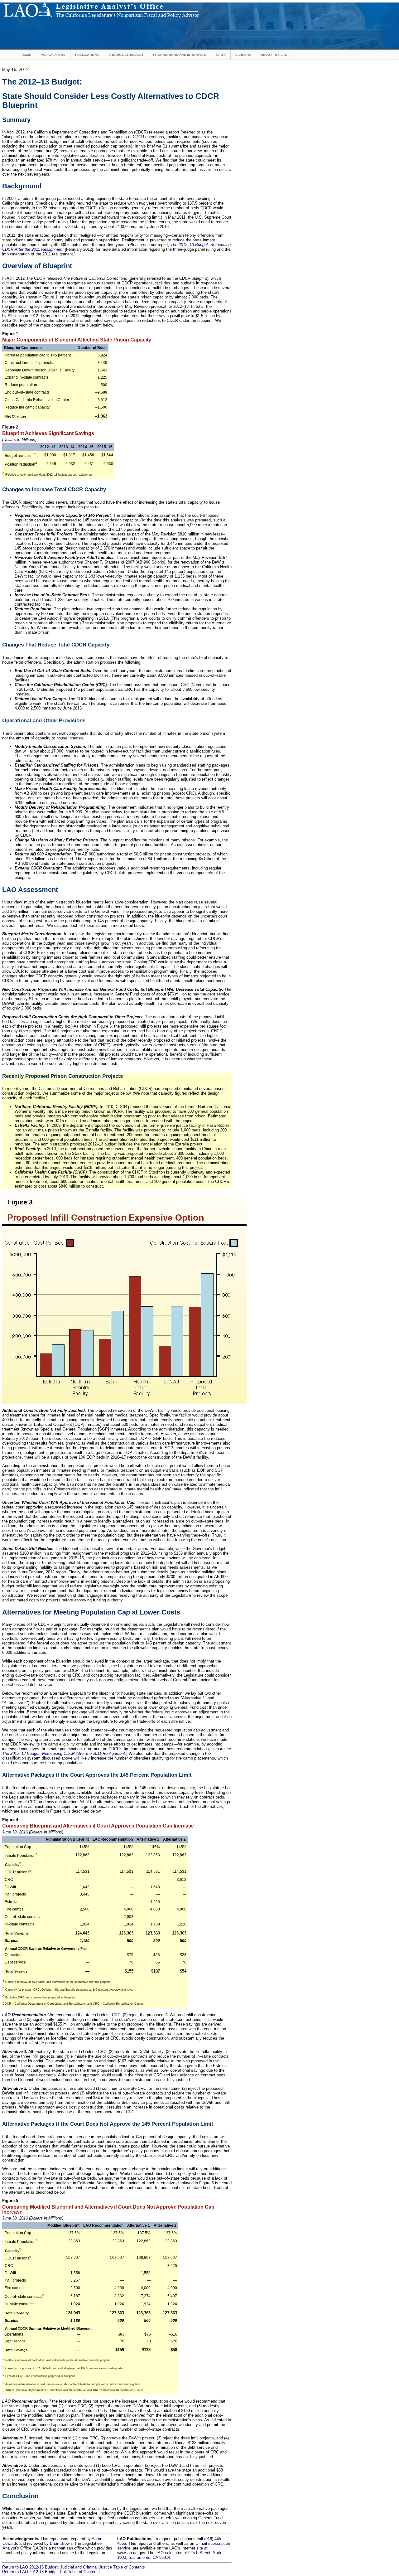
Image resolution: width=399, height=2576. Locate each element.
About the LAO (274, 55)
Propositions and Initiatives (180, 55)
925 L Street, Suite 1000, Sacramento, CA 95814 (170, 2555)
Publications (87, 55)
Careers (243, 55)
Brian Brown (61, 2543)
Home (26, 55)
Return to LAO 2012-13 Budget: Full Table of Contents (51, 2572)
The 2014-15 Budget (126, 55)
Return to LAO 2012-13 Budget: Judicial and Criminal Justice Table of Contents (74, 2567)
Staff (221, 55)
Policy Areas (53, 55)
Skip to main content (216, 5)
